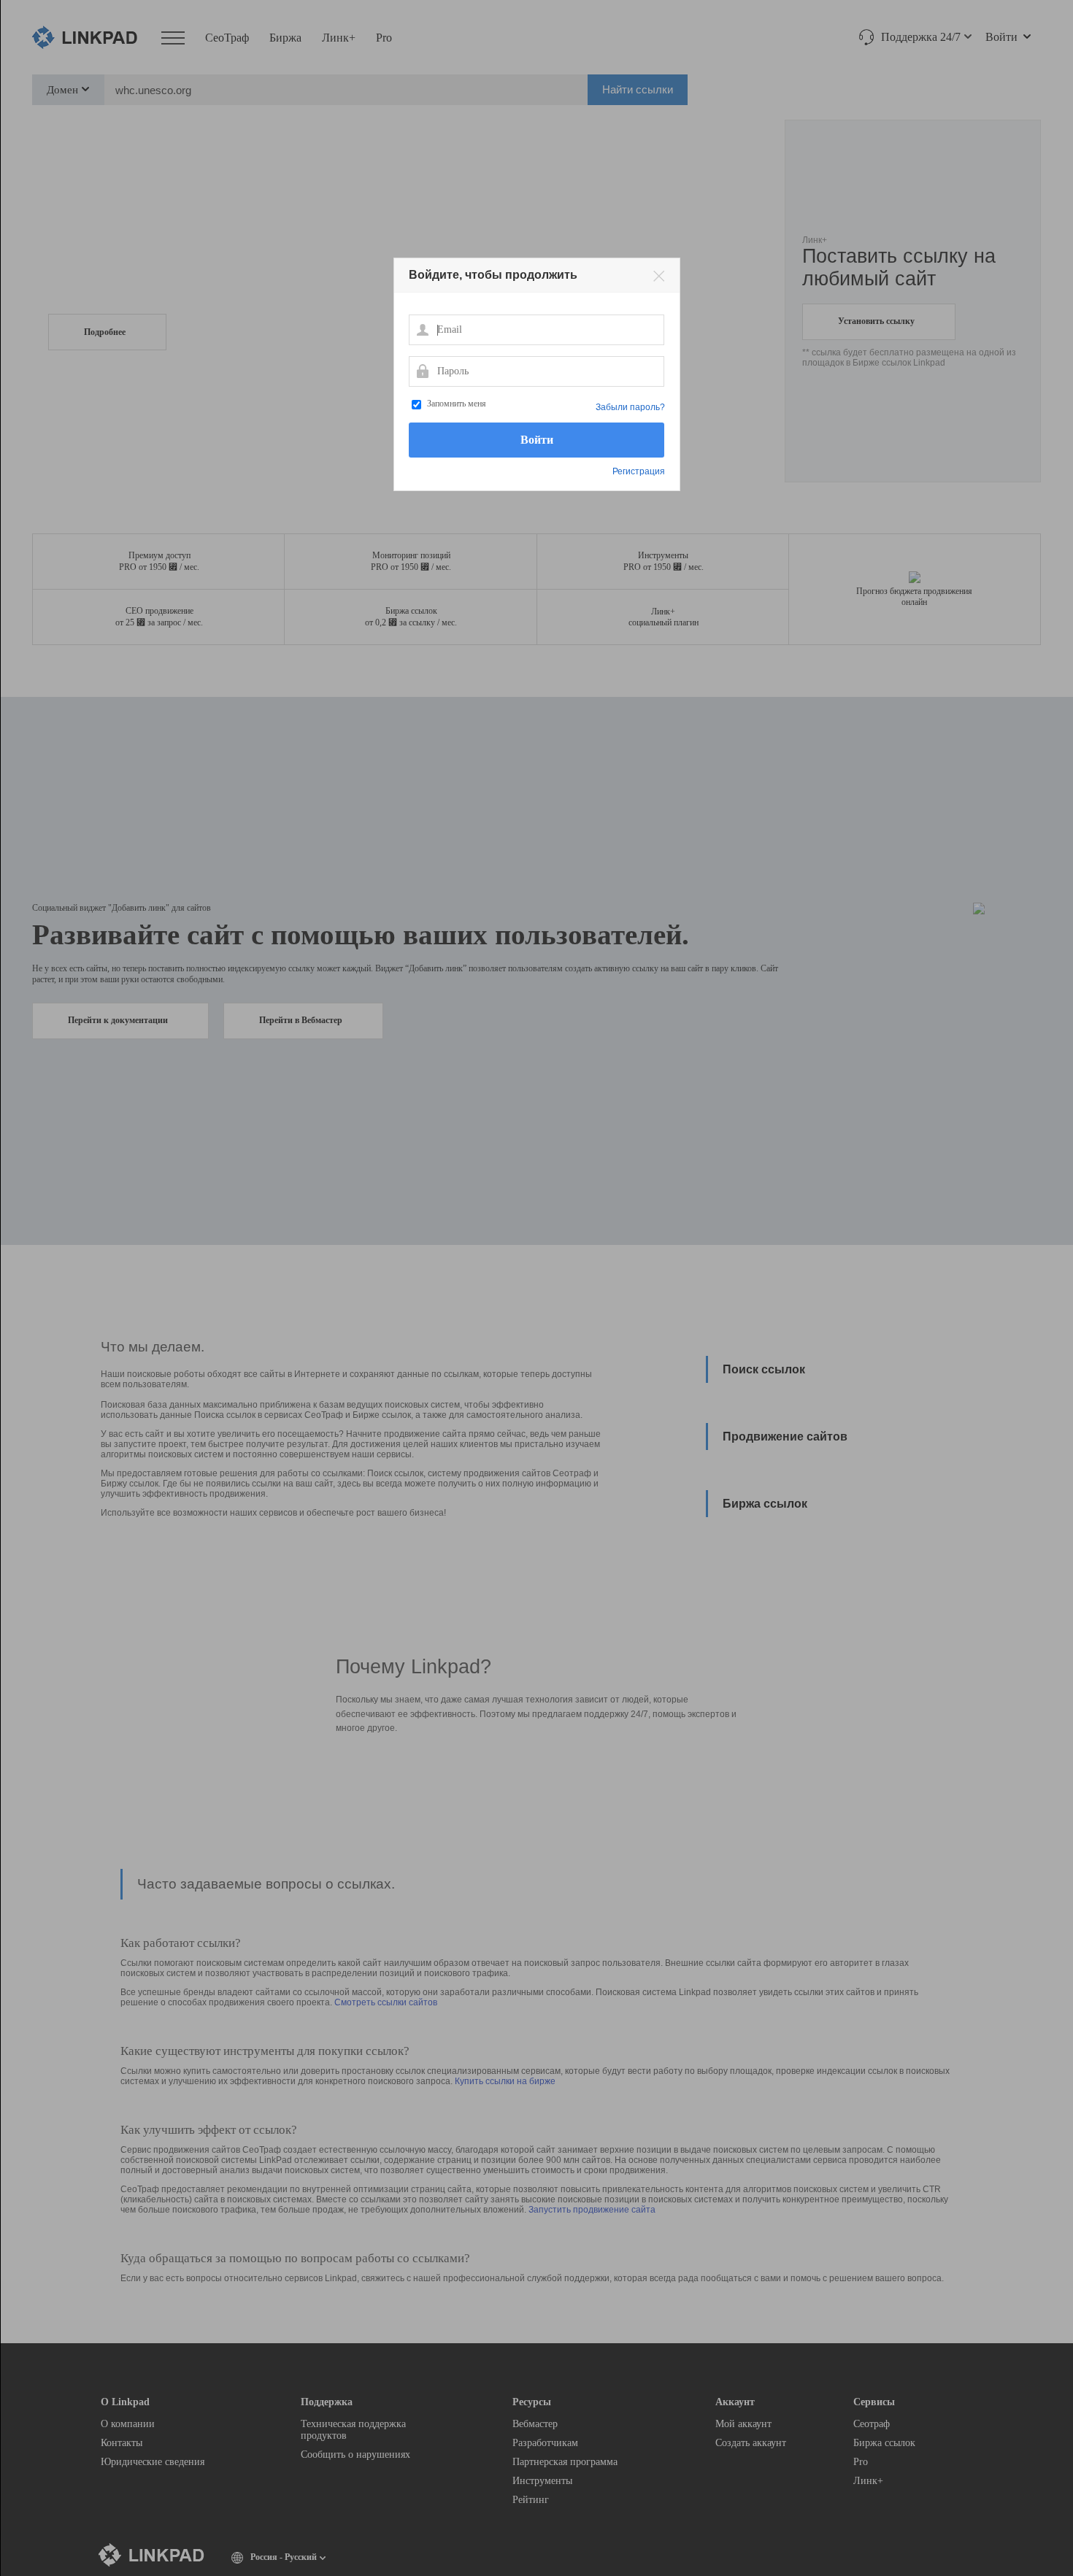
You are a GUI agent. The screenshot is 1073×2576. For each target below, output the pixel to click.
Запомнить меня (457, 404)
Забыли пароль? (630, 407)
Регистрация (639, 471)
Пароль (422, 371)
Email (422, 329)
